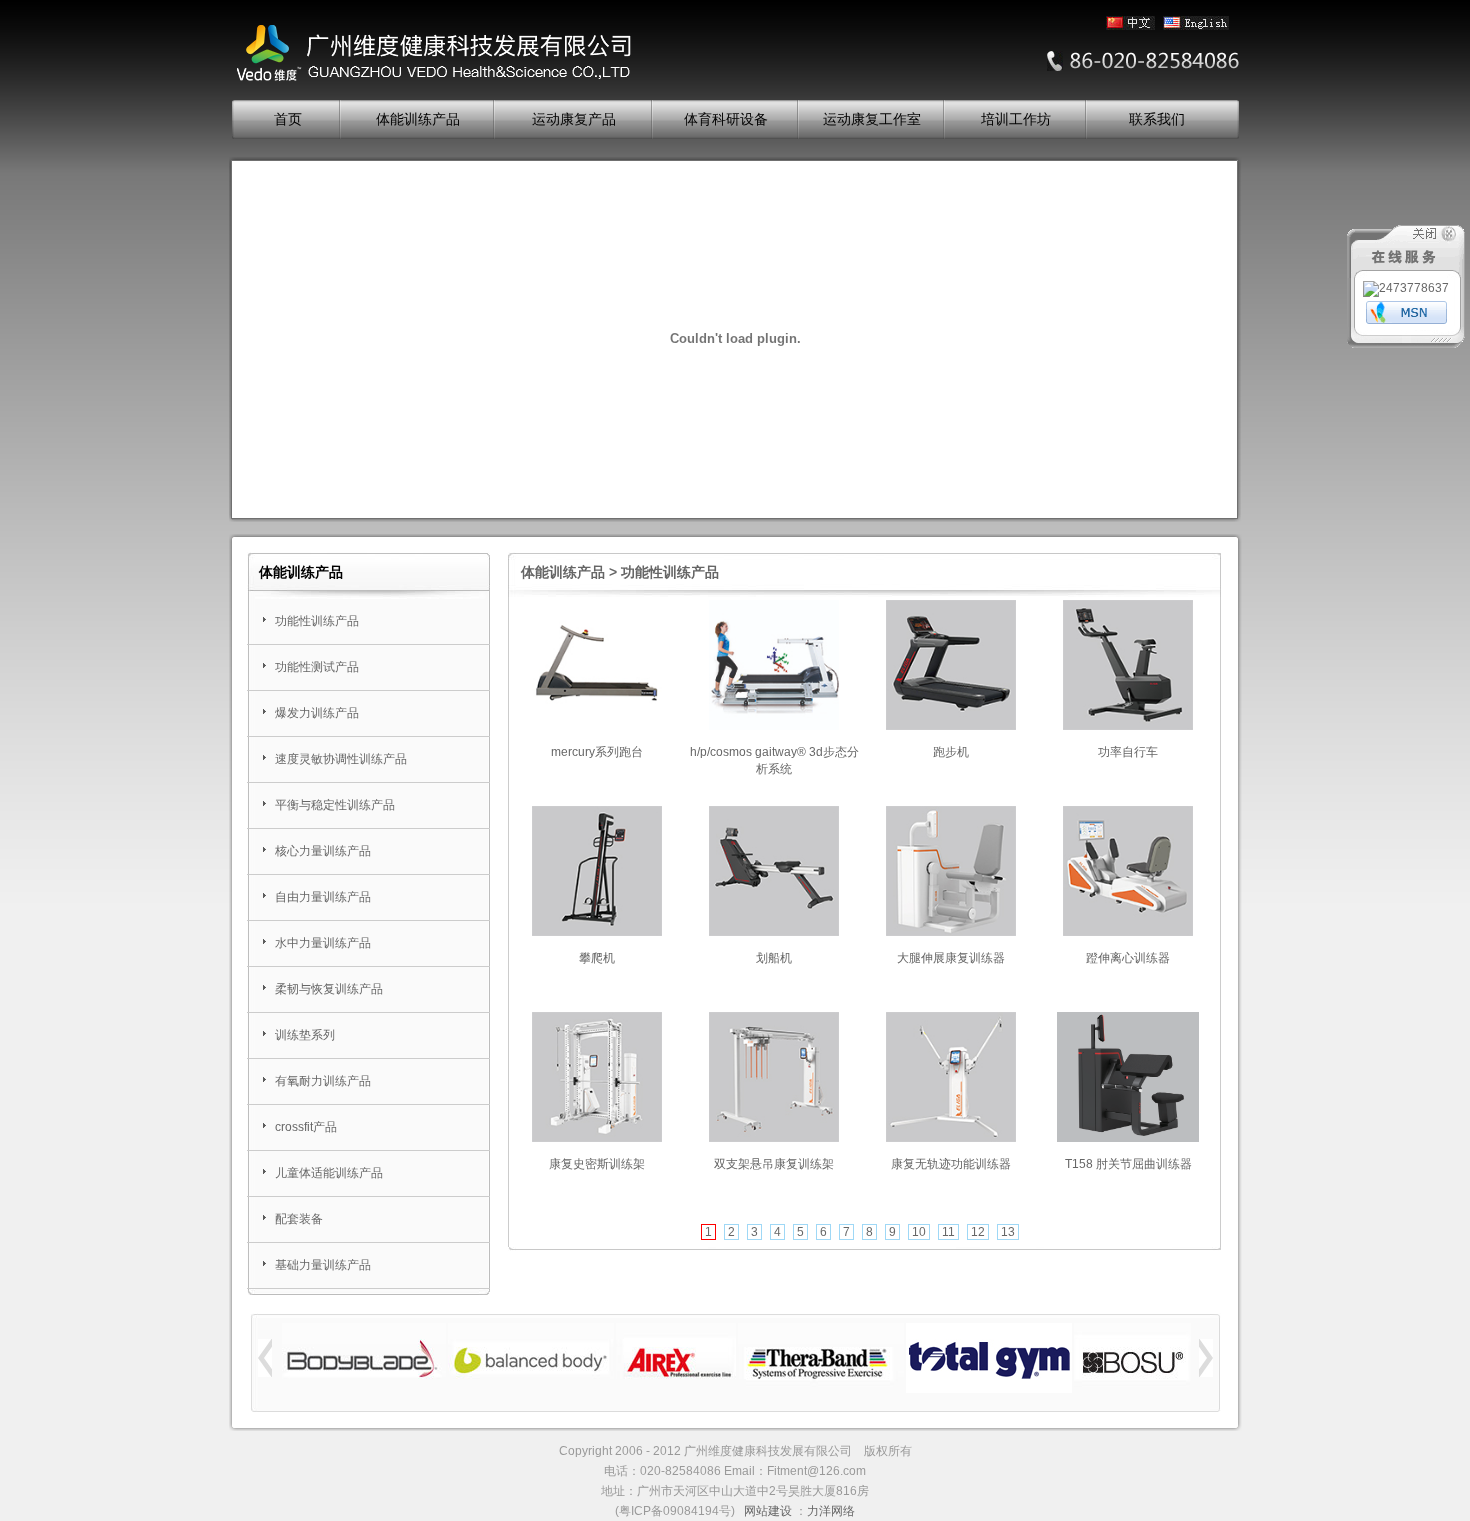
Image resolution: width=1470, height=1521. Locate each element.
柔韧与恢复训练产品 (329, 989)
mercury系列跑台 (597, 752)
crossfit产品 (306, 1127)
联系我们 (1157, 119)
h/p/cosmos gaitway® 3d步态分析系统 (774, 760)
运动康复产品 (574, 119)
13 (1008, 1232)
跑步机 (951, 752)
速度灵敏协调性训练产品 (341, 759)
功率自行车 (1128, 752)
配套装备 (299, 1219)
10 (919, 1232)
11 (948, 1232)
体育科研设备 (726, 119)
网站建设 (768, 1511)
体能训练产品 (418, 119)
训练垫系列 (305, 1035)
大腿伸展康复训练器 (951, 958)
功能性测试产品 (317, 667)
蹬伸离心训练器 (1128, 958)
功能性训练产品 (317, 621)
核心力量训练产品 (323, 851)
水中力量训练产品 (323, 943)
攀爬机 (597, 958)
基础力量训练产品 (323, 1265)
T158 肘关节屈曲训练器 (1128, 1164)
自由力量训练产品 (323, 897)
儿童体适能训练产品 (329, 1173)
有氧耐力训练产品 (323, 1081)
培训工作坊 (1016, 119)
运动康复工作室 (872, 119)
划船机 (774, 958)
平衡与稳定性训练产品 (335, 805)
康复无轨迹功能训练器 (951, 1164)
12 (978, 1232)
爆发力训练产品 (317, 713)
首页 (288, 119)
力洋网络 (831, 1511)
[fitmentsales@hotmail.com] (1406, 320)
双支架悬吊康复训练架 (774, 1164)
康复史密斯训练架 (597, 1164)
